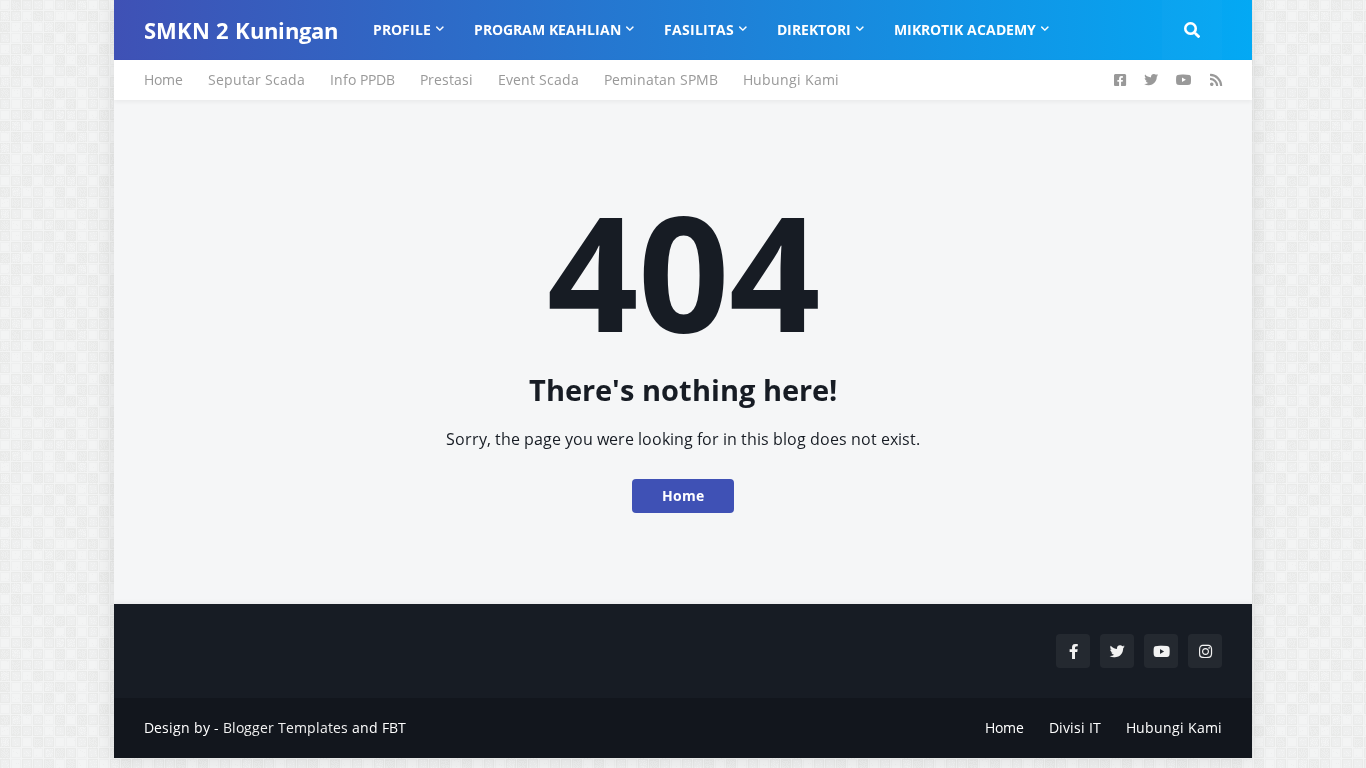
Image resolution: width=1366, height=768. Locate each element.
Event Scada (538, 79)
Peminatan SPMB (661, 79)
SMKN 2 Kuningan (241, 30)
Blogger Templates (285, 727)
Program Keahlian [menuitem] (547, 29)
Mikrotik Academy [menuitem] (965, 29)
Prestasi (446, 79)
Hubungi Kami (791, 79)
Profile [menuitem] (402, 29)
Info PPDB (362, 79)
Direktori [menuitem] (814, 29)
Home (163, 79)
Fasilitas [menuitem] (699, 29)
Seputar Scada (256, 79)
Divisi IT (1075, 727)
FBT (394, 727)
